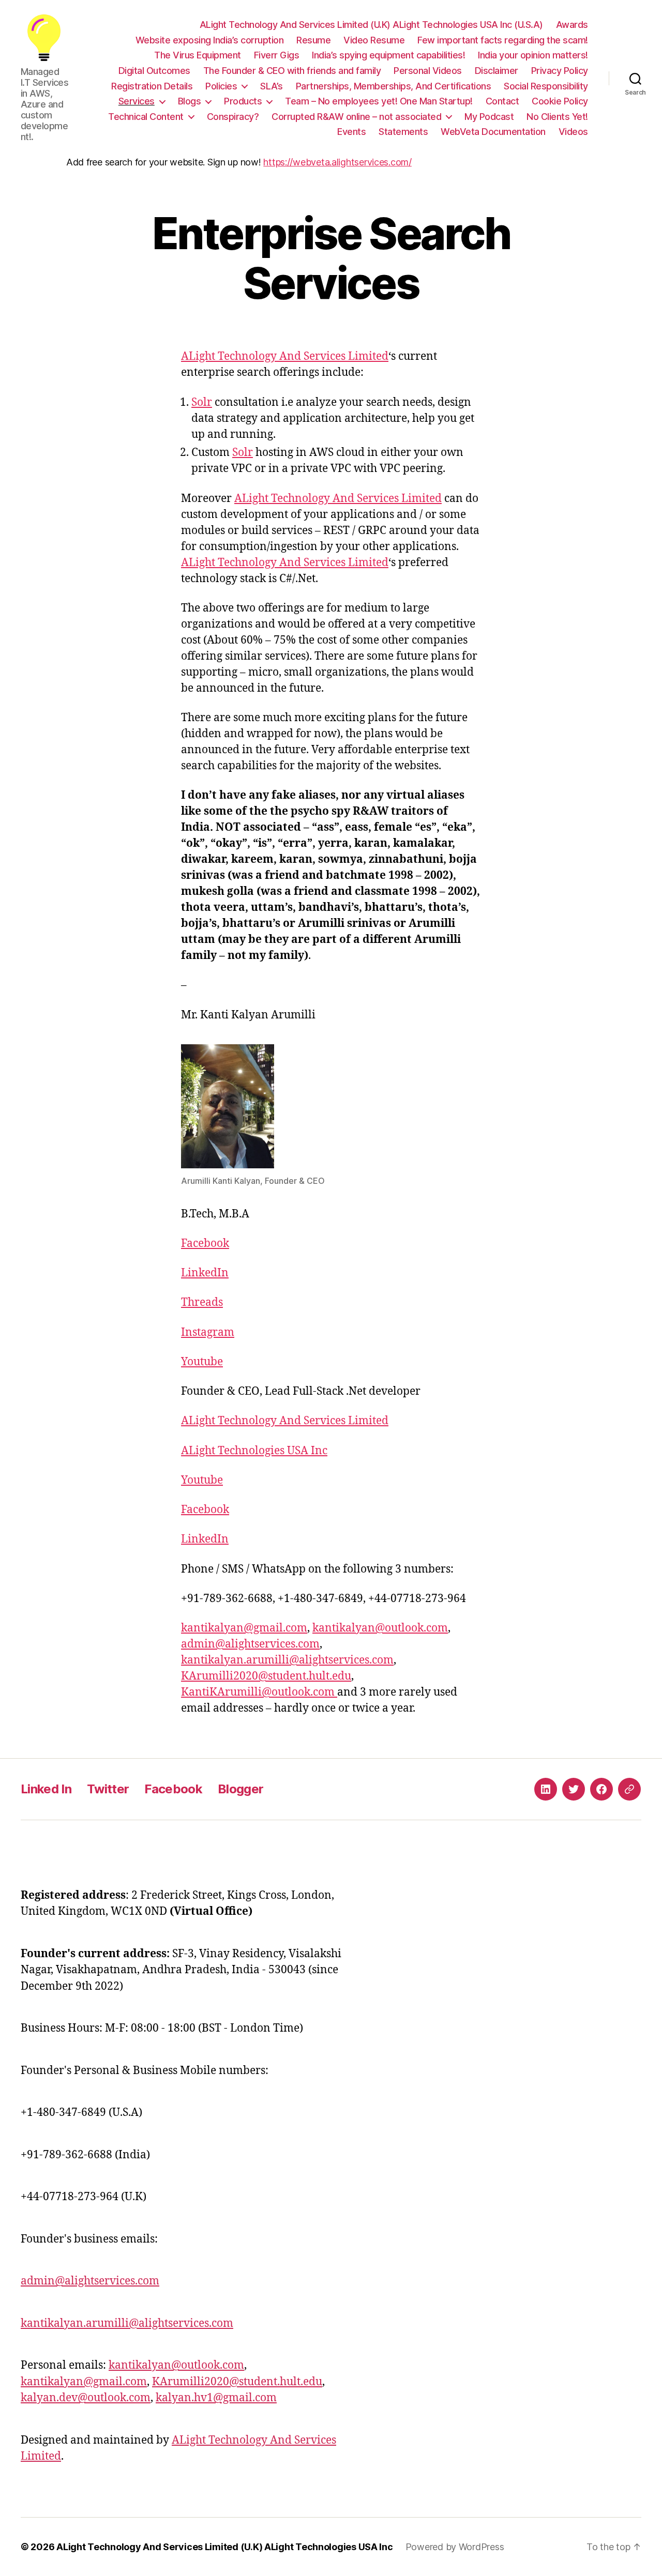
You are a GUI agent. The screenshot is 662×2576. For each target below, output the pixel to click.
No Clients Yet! (557, 117)
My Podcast (489, 117)
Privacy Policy (560, 71)
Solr (202, 402)
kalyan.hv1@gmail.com (216, 2398)
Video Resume (374, 40)
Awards (572, 25)
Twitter (108, 1789)
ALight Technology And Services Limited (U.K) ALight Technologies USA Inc (225, 2547)
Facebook (205, 1244)
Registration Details (152, 86)
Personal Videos (428, 71)
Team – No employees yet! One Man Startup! (379, 101)
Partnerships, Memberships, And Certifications (394, 86)
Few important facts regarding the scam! (503, 40)
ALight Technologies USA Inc (254, 1451)
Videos (573, 132)
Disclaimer (496, 71)
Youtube (202, 1362)
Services (137, 101)
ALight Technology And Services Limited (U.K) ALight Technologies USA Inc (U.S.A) (371, 25)
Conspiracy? (233, 117)
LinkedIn (205, 1273)
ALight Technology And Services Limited (285, 356)
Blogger (240, 1789)
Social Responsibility (546, 86)
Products (243, 101)
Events (351, 132)
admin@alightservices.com (250, 1644)
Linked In (46, 1789)
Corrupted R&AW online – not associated (356, 117)
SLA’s (272, 86)
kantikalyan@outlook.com (380, 1628)
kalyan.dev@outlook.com (86, 2398)
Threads (202, 1302)
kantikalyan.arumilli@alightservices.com (287, 1660)
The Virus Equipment (198, 55)
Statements (403, 132)
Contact (502, 101)
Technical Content (146, 117)
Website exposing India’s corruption (210, 40)
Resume (313, 40)
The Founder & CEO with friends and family (292, 71)
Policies (221, 86)
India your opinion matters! (533, 55)
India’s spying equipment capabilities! (388, 55)
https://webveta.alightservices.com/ (337, 162)
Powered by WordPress (455, 2547)
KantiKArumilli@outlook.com (259, 1692)
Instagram (208, 1332)
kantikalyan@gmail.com (244, 1628)
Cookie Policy (560, 101)
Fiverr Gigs (277, 55)
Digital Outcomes (154, 71)
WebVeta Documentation (493, 132)
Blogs (190, 101)
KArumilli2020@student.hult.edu (266, 1676)
